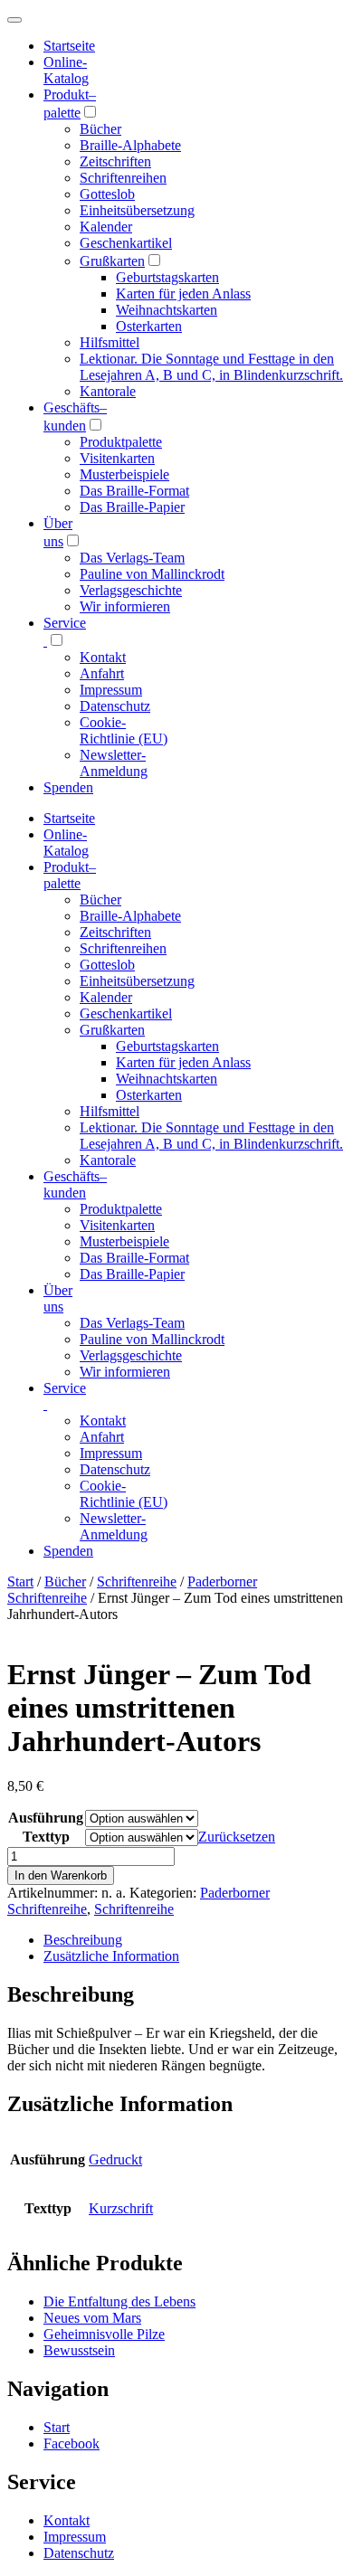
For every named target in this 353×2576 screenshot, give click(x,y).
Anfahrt (102, 673)
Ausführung (46, 1818)
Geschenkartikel (126, 243)
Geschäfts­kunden (75, 1184)
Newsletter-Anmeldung (114, 763)
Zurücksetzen (237, 1837)
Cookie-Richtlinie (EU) (124, 730)
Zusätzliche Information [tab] (111, 1956)
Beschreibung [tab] (83, 1940)
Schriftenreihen (123, 178)
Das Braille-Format (134, 491)
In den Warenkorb (61, 1875)
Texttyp (46, 1837)
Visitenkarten (117, 458)
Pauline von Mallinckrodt (152, 574)
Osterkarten (149, 326)
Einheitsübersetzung (137, 210)
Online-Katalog (66, 70)
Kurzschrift (121, 2208)
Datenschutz (115, 706)
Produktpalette (121, 442)
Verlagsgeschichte (131, 590)
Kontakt (103, 657)
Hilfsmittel (110, 342)
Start (20, 1582)
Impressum (111, 690)
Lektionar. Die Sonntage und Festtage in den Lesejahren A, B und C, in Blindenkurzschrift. (211, 367)
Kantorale (108, 391)
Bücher (100, 129)
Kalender (106, 227)
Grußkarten (112, 261)
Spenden (68, 787)
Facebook (72, 2443)
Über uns (58, 1298)
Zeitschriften (115, 161)
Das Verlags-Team (132, 558)
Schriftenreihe (137, 1582)
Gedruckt (115, 2159)
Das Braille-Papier (132, 507)
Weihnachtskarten (167, 310)
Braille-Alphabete (130, 145)
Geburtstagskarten (167, 277)
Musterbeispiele (124, 474)
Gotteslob (107, 194)
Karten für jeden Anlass (183, 294)
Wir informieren (125, 606)
